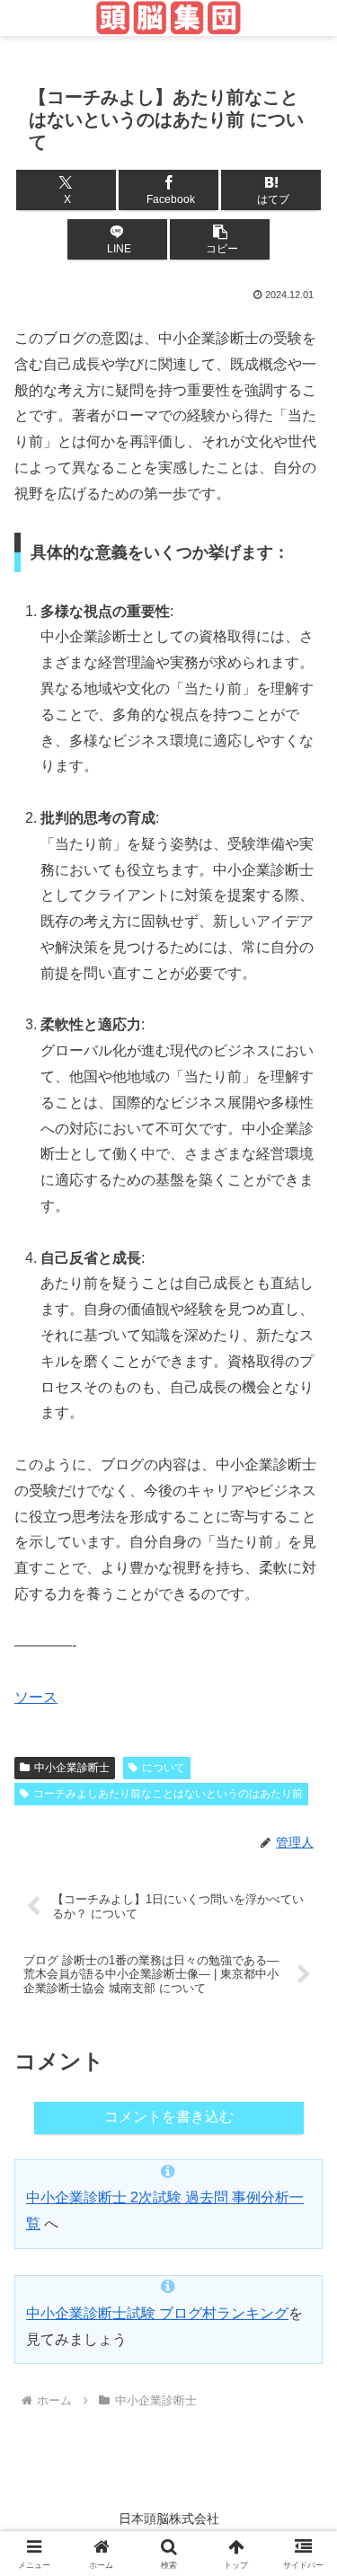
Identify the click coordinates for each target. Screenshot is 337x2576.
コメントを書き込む (169, 2117)
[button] (220, 239)
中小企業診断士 (72, 1768)
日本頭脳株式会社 (169, 2519)
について (164, 1768)
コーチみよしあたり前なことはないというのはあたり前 (168, 1794)
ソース (36, 1697)
